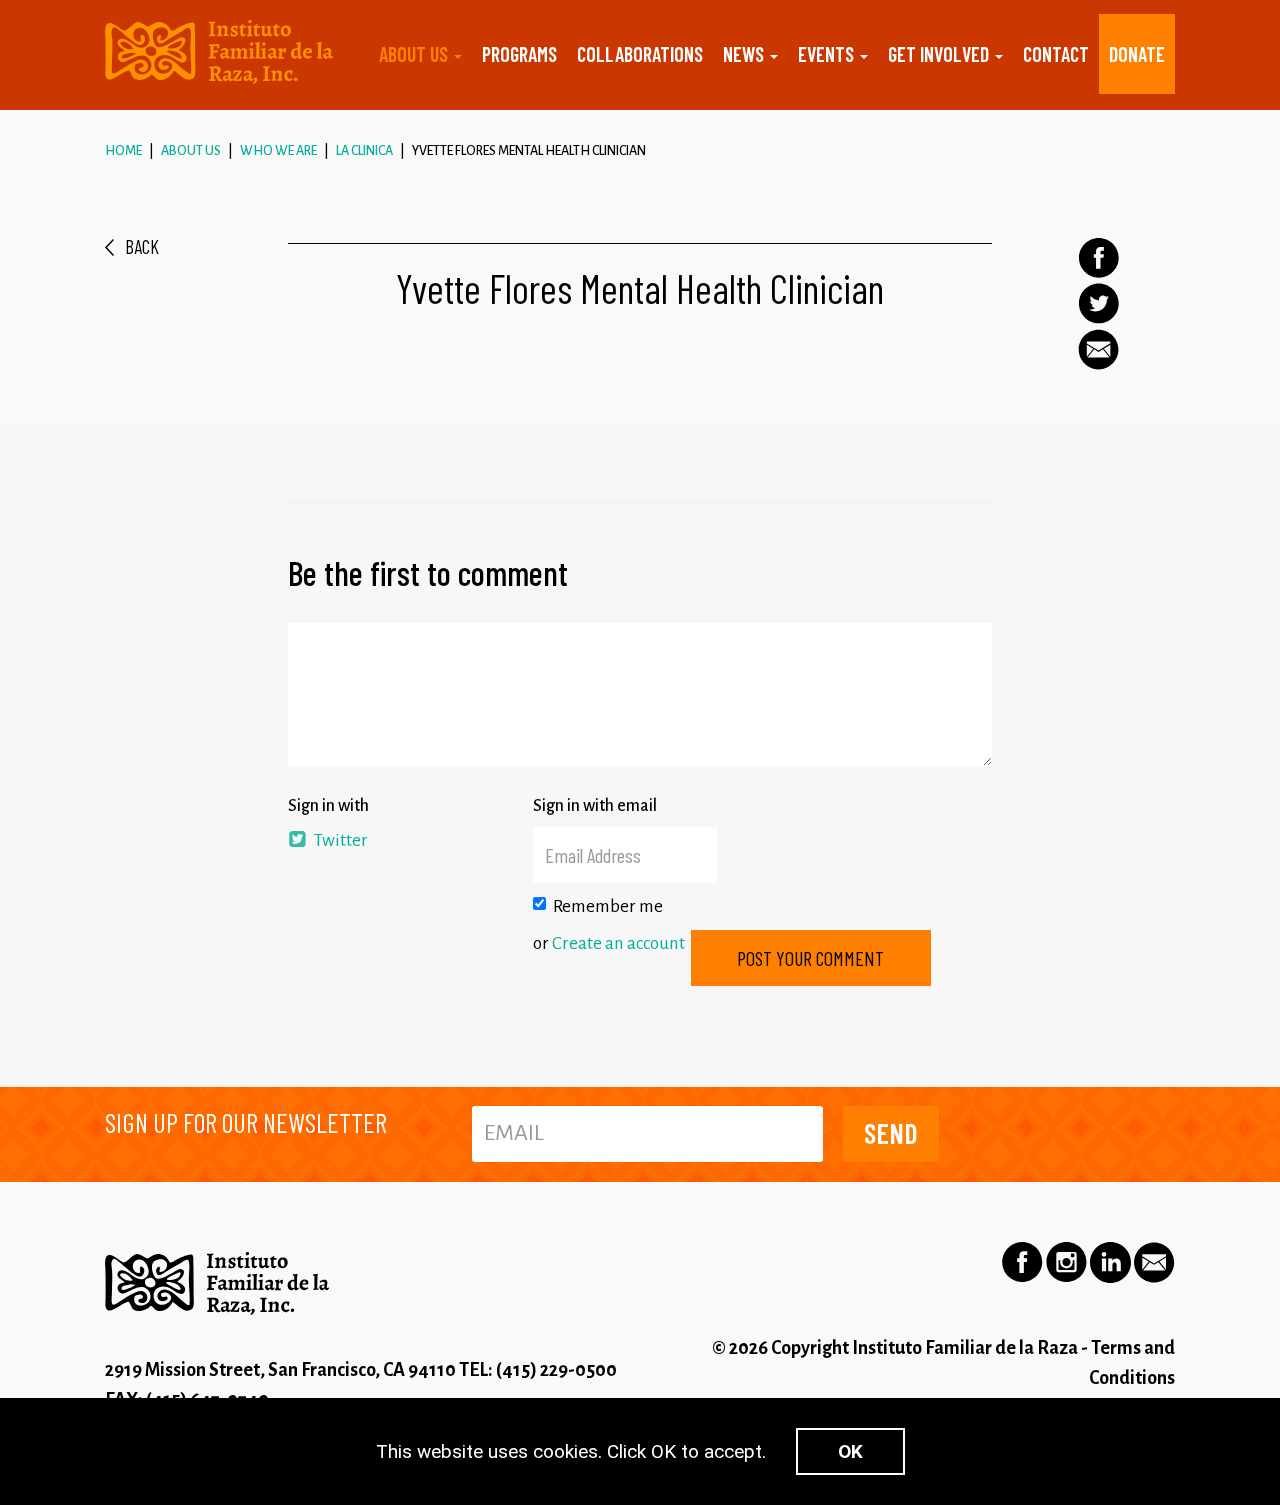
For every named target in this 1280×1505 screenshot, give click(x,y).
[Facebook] (1098, 258)
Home (123, 151)
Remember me (608, 906)
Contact (1056, 54)
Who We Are (278, 151)
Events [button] (828, 54)
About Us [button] (415, 54)
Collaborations (640, 54)
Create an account (618, 943)
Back (142, 246)
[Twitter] (1098, 303)
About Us (191, 151)
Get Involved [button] (940, 54)
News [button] (745, 54)
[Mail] (1098, 349)
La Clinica (364, 151)
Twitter (339, 840)
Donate (1137, 54)
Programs (519, 54)
